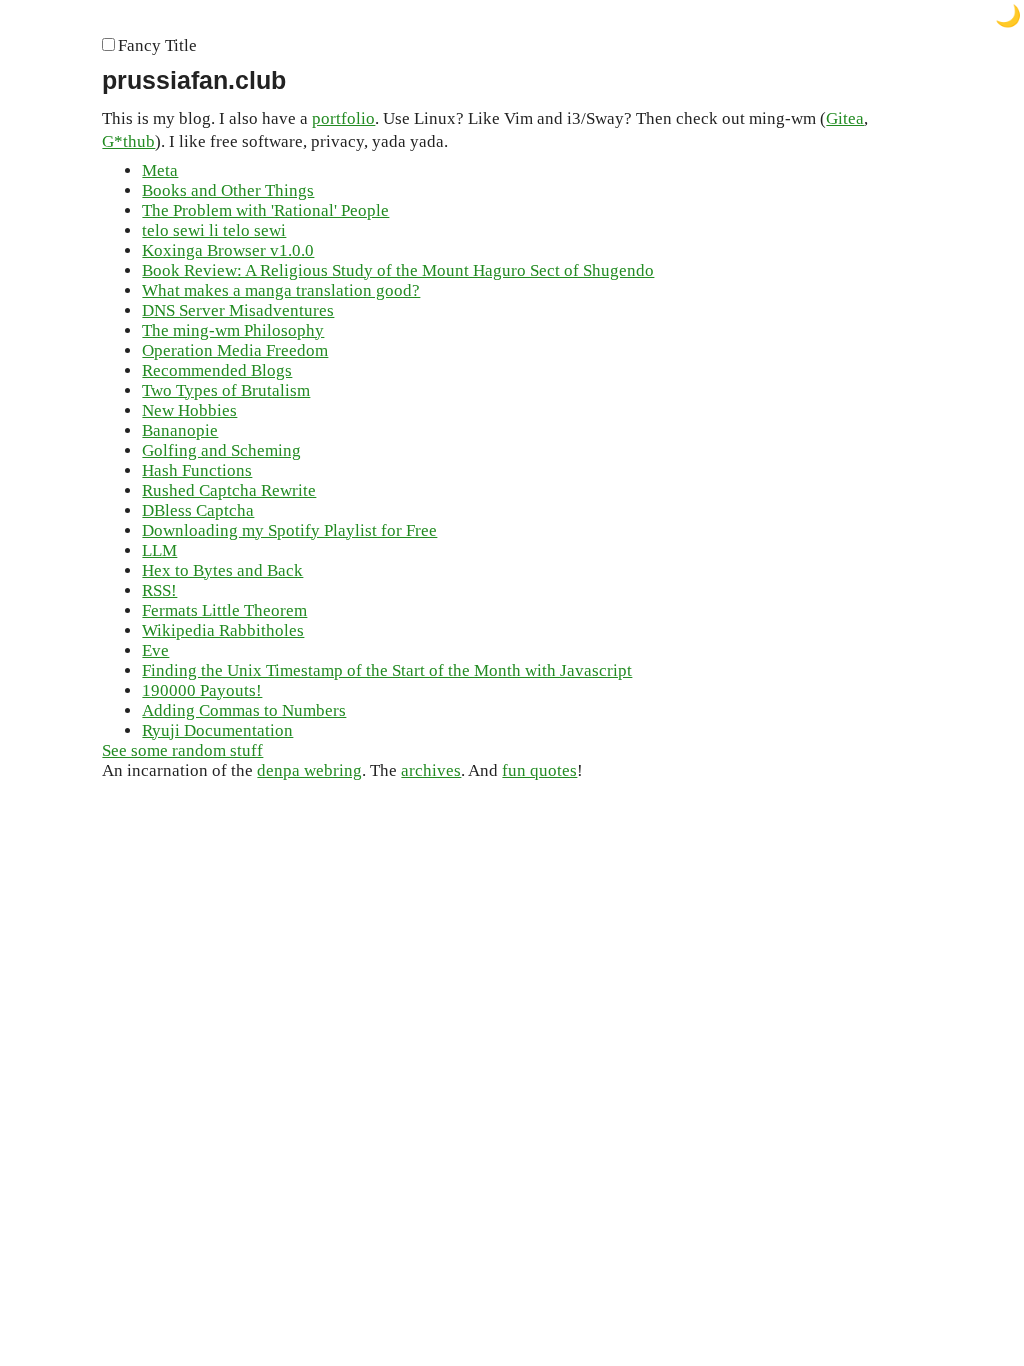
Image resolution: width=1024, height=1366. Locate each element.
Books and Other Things (228, 190)
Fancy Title (157, 45)
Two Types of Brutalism (226, 390)
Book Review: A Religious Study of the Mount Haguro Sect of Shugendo (398, 270)
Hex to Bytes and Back (222, 570)
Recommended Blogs (217, 370)
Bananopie (180, 430)
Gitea (845, 118)
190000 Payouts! (202, 690)
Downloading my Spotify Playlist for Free (289, 530)
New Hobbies (189, 410)
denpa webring (309, 770)
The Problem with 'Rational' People (265, 210)
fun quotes (539, 770)
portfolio (343, 118)
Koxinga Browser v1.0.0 (228, 250)
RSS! (159, 590)
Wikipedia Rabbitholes (223, 630)
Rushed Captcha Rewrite (229, 490)
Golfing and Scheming (221, 450)
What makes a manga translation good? (281, 290)
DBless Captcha (198, 510)
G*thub (128, 141)
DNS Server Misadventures (238, 310)
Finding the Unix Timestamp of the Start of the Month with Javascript (387, 670)
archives (431, 770)
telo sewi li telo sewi (214, 230)
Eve (155, 650)
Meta (160, 170)
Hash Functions (197, 470)
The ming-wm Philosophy (233, 330)
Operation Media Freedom (235, 350)
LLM (159, 550)
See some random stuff (182, 750)
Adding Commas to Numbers (244, 710)
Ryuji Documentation (217, 730)
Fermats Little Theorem (224, 610)
